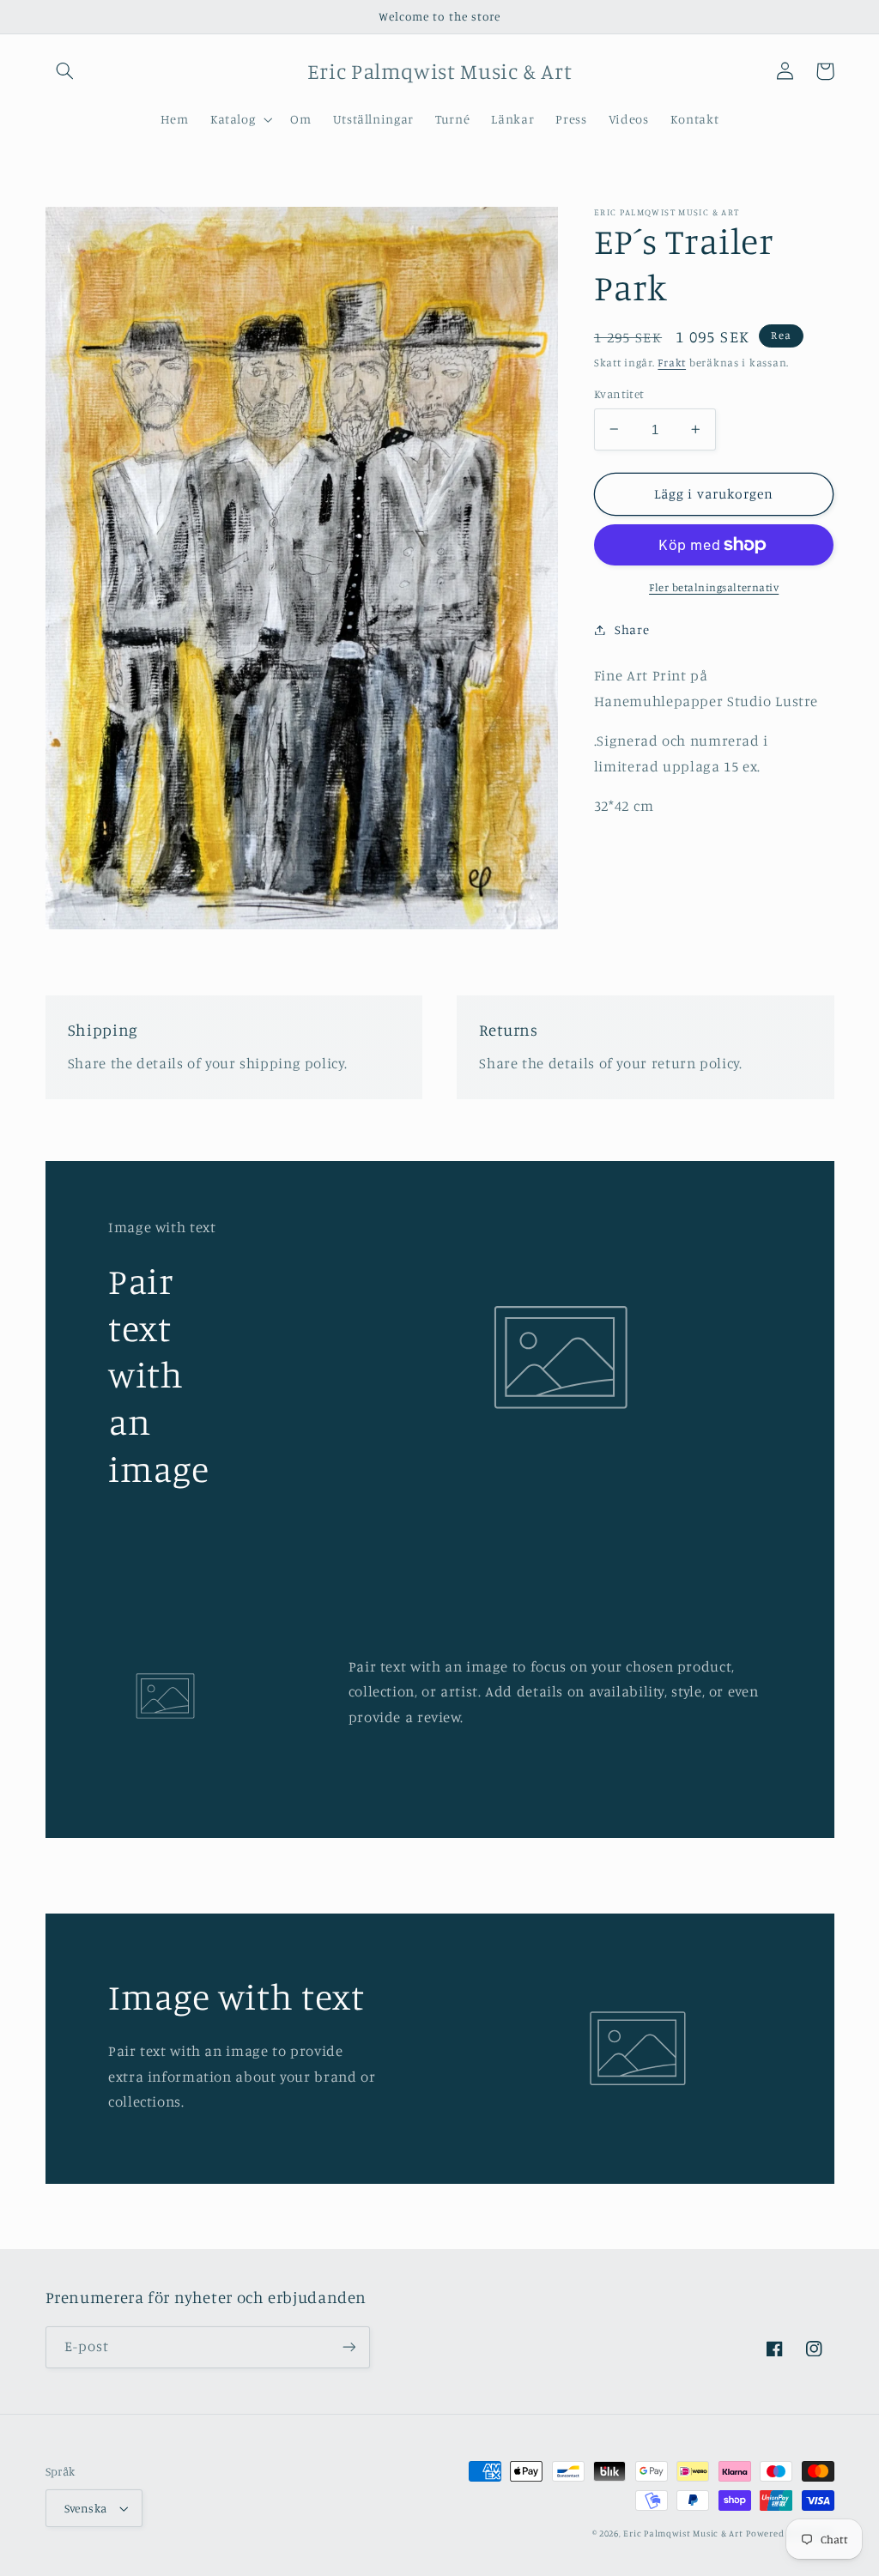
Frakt (672, 363)
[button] (65, 71)
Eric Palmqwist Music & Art (683, 2533)
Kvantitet (619, 394)
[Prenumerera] (349, 2347)
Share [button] (632, 629)
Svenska (86, 2508)
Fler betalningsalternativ (714, 587)
